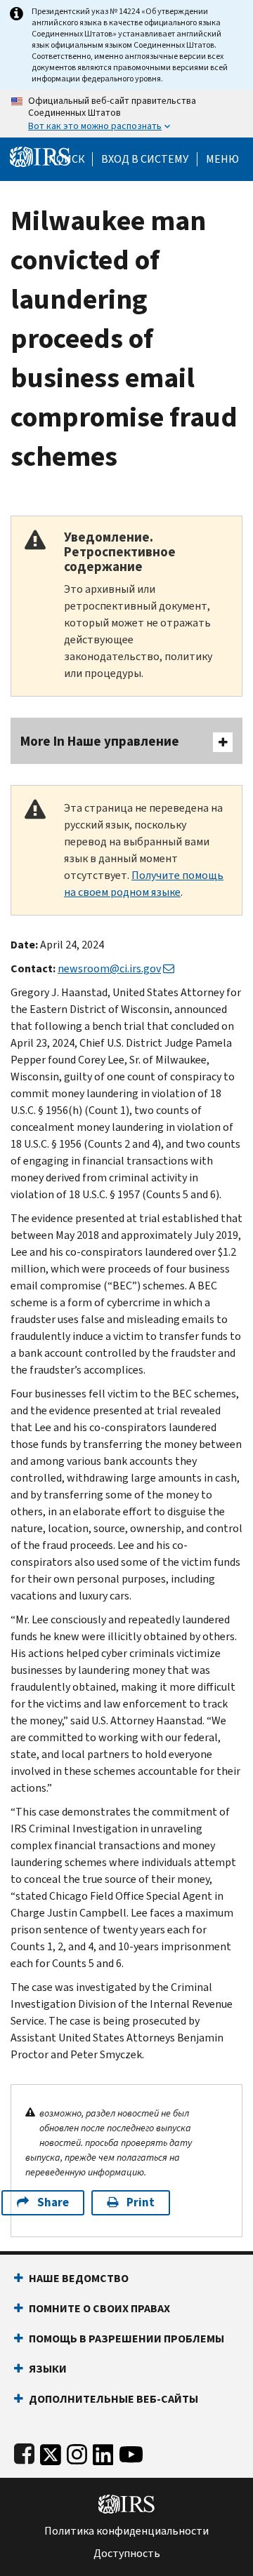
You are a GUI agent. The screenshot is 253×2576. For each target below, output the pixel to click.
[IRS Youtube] (131, 2451)
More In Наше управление (100, 741)
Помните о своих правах (99, 2308)
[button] (145, 159)
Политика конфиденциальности (126, 2531)
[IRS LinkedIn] (103, 2451)
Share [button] (53, 2202)
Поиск (67, 159)
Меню (222, 159)
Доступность (127, 2554)
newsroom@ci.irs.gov (109, 968)
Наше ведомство (79, 2278)
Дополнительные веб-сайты (113, 2399)
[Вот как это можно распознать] (126, 114)
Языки (48, 2369)
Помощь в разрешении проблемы (126, 2339)
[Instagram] (77, 2451)
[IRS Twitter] (51, 2451)
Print (141, 2202)
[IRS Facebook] (24, 2451)
